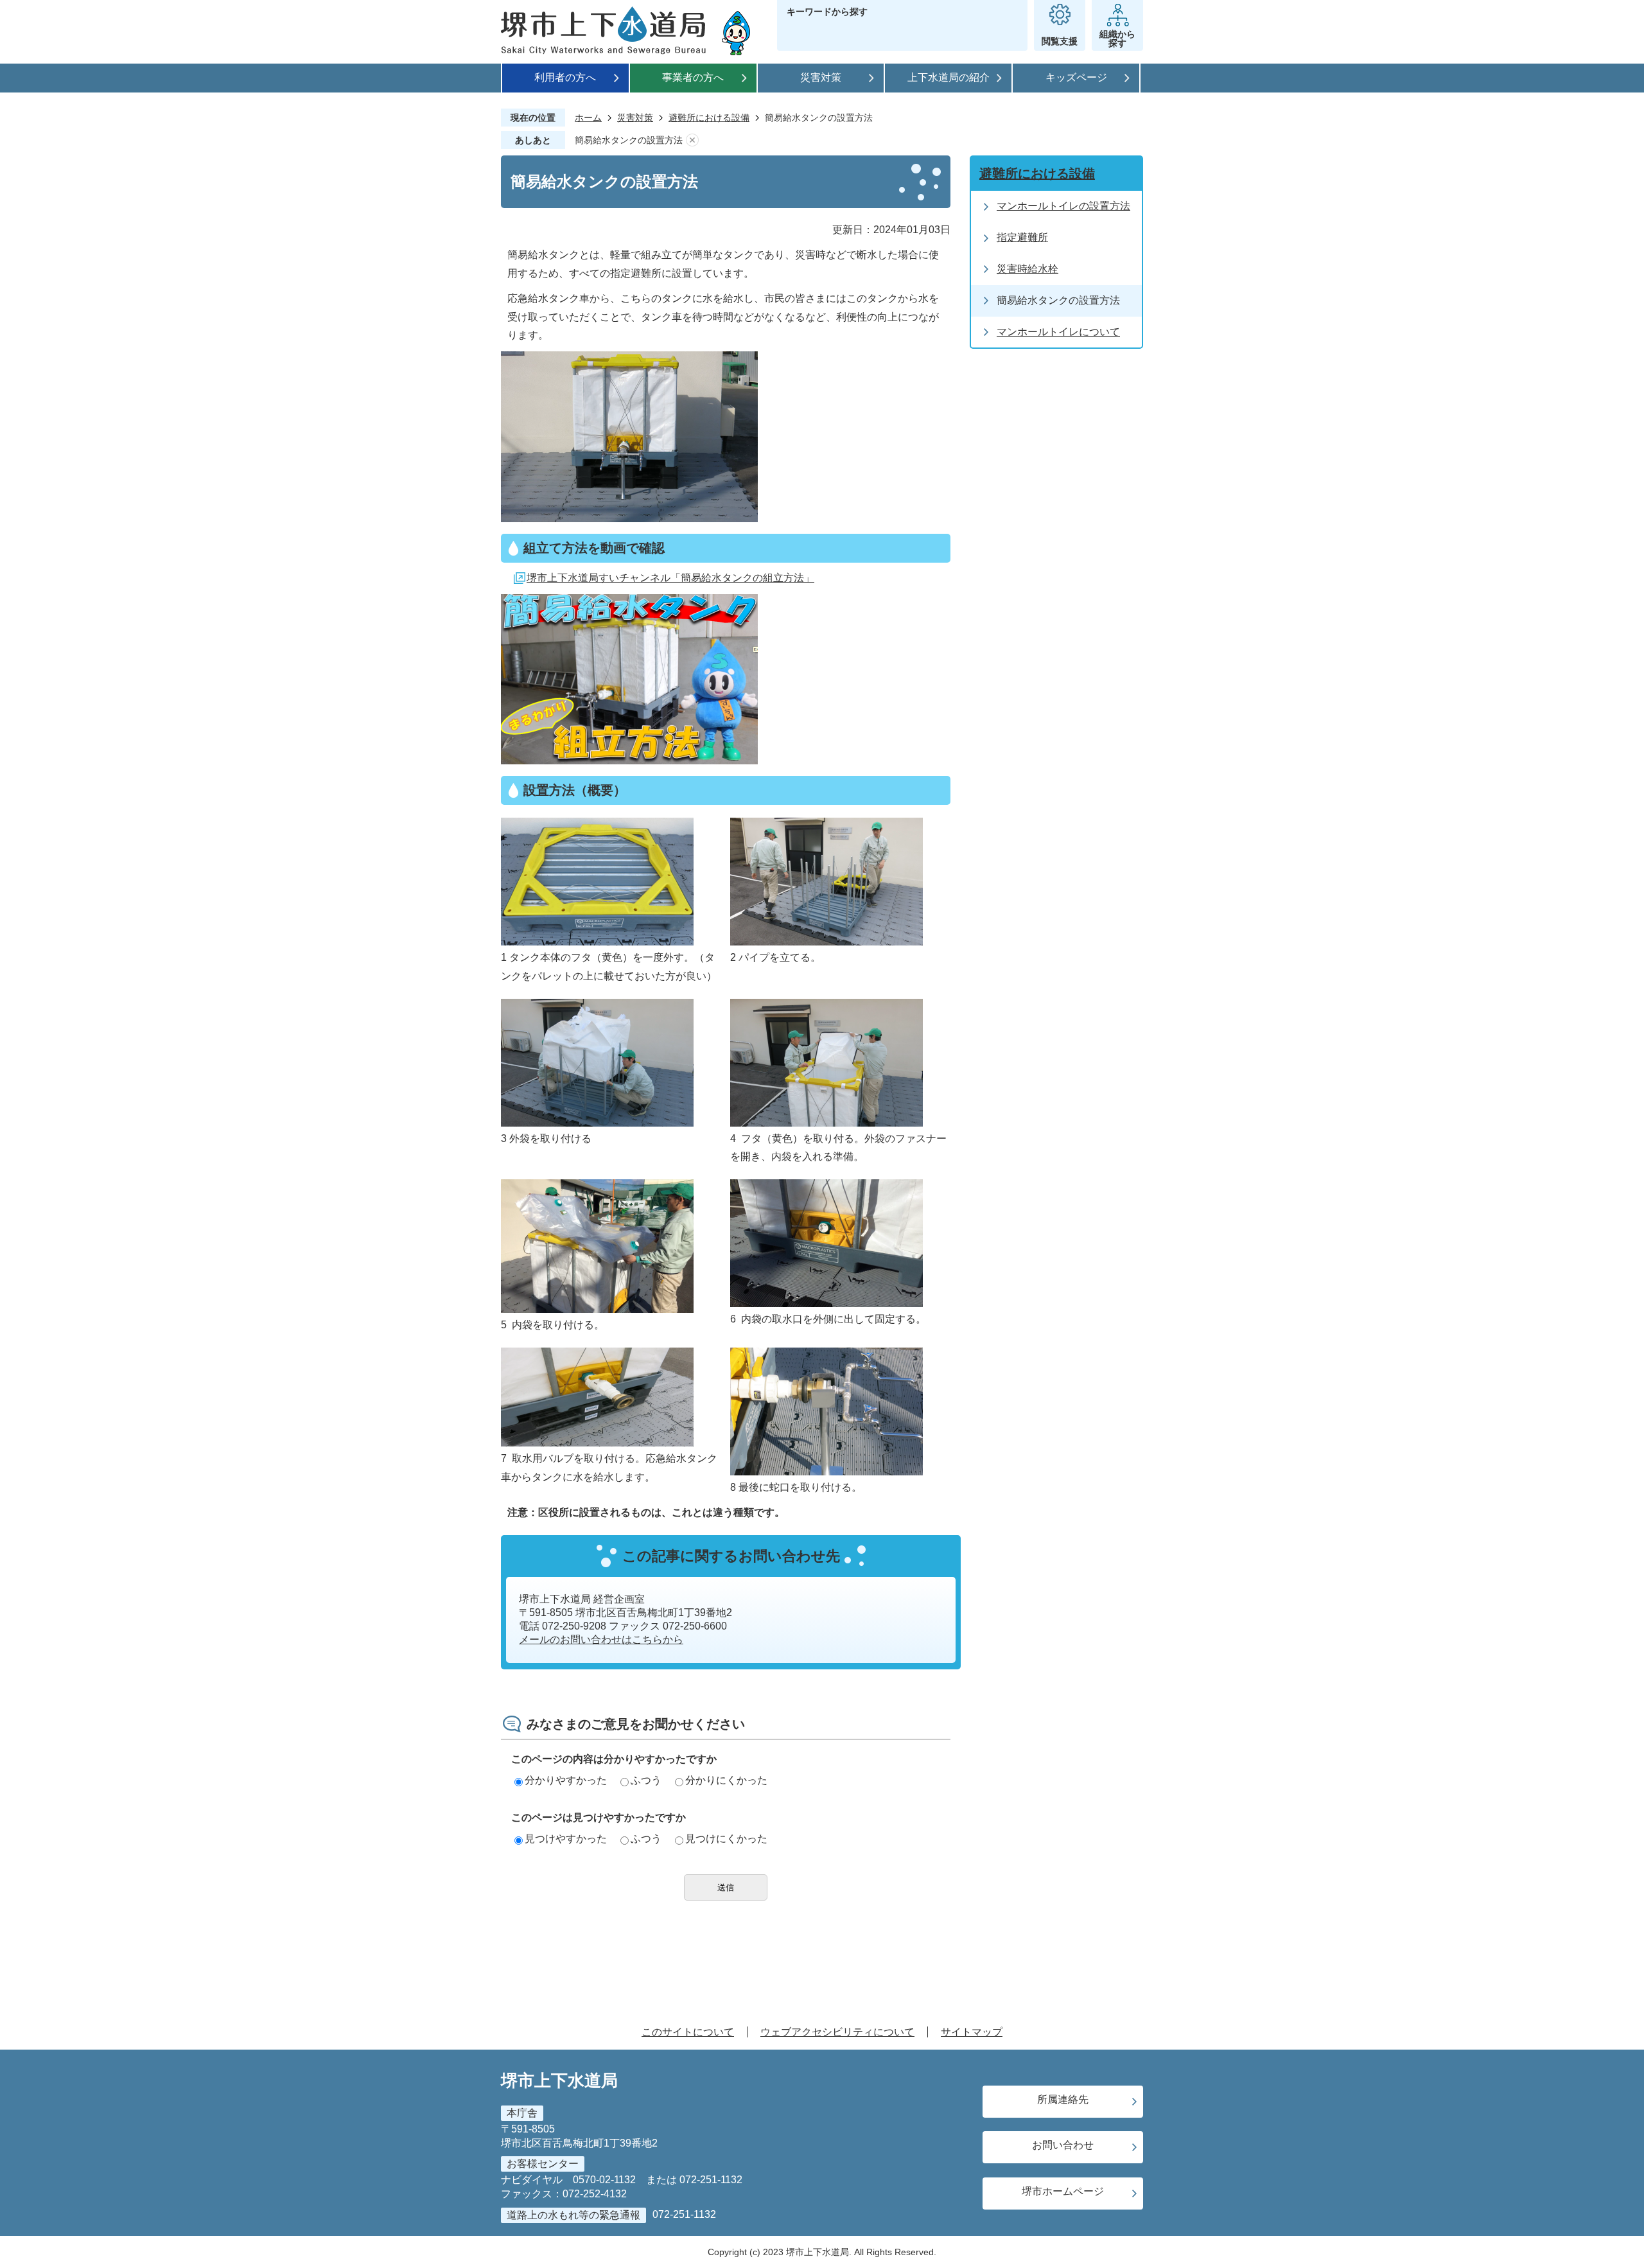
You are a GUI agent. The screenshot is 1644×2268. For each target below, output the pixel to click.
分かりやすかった (566, 1780)
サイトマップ (972, 2032)
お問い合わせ (1063, 2145)
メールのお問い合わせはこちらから (601, 1639)
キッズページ (1076, 77)
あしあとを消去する (692, 140)
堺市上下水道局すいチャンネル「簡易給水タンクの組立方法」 (670, 578)
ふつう (646, 1780)
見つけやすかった (566, 1839)
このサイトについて (688, 2032)
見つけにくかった (726, 1839)
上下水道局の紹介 (949, 77)
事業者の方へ (693, 77)
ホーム (588, 118)
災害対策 (821, 77)
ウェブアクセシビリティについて (837, 2032)
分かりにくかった (726, 1780)
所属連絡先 (1063, 2099)
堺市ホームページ (1063, 2191)
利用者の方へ (565, 77)
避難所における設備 (709, 118)
